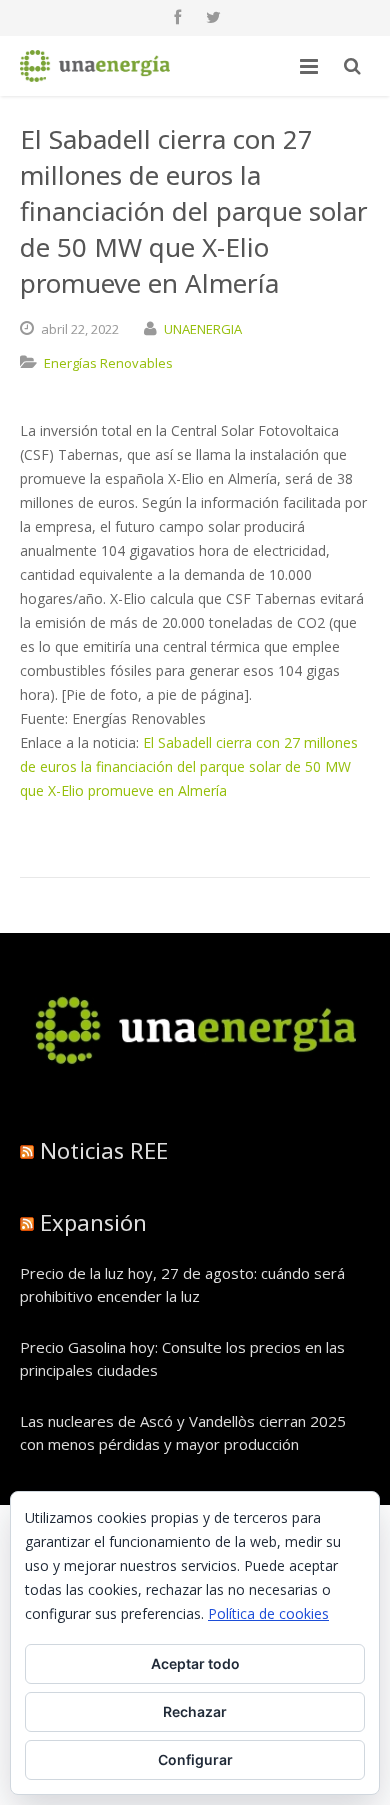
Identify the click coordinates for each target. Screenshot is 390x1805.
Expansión (93, 1222)
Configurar (195, 1759)
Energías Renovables (108, 363)
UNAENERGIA (203, 329)
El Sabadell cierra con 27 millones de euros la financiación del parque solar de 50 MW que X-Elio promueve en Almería (189, 766)
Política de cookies (268, 1613)
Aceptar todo (195, 1663)
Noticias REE (104, 1150)
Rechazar (195, 1711)
